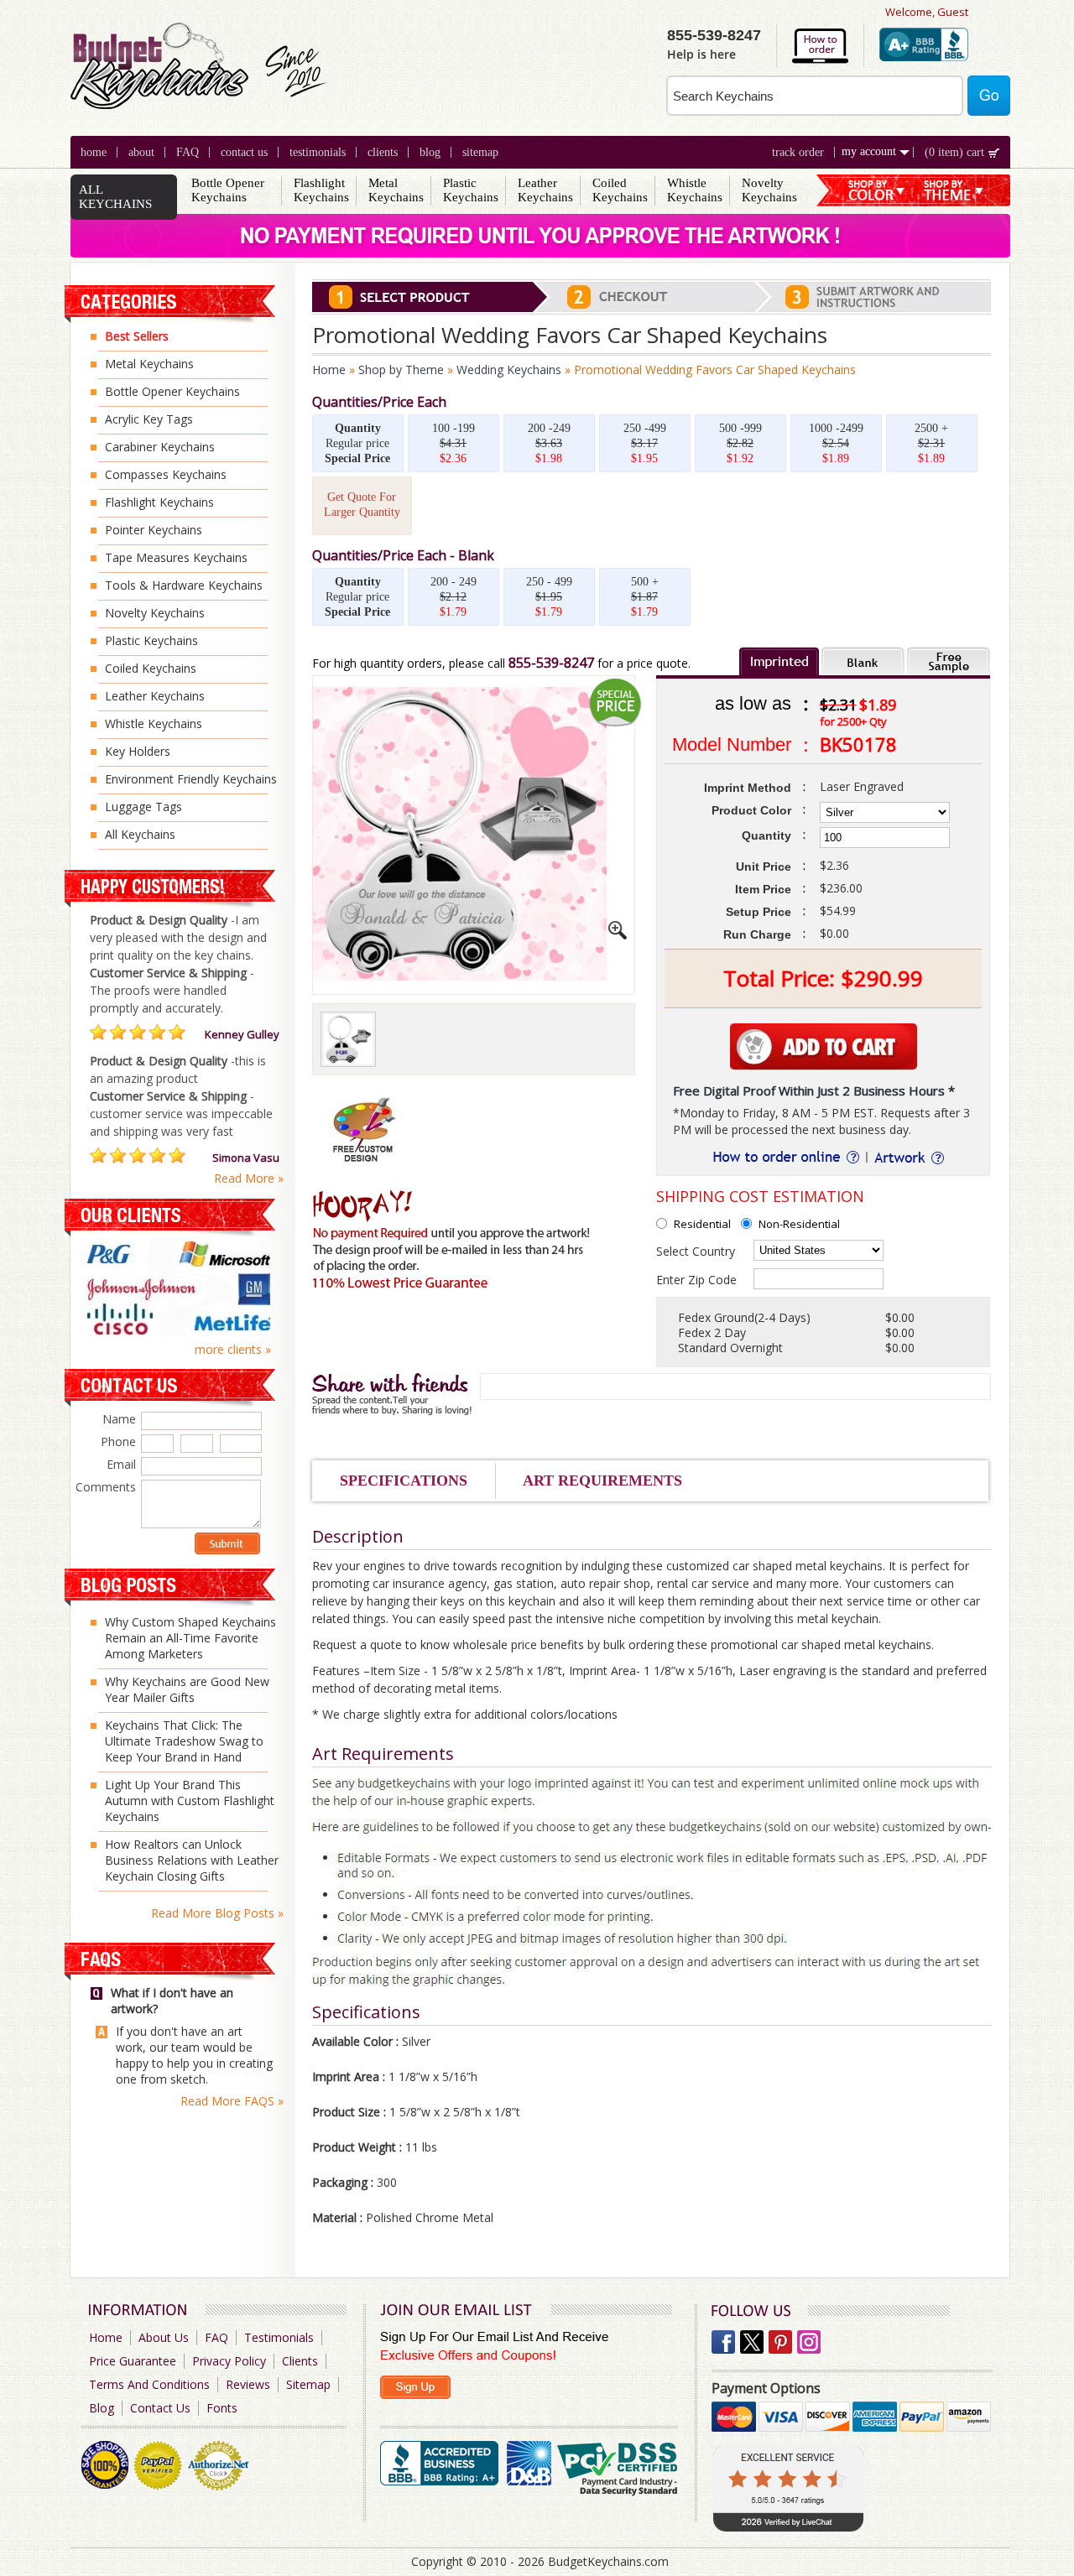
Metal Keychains (396, 190)
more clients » (233, 1349)
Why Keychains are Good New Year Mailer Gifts (187, 1689)
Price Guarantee (133, 2361)
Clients (300, 2361)
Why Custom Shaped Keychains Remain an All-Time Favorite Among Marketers (190, 1638)
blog (430, 152)
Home (94, 152)
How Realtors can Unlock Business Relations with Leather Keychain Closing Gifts (192, 1860)
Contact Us (244, 152)
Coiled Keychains (620, 190)
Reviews (248, 2384)
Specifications (404, 1481)
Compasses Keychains (166, 474)
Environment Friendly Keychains (191, 779)
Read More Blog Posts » (217, 1913)
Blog (102, 2408)
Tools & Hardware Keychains (184, 585)
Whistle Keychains (695, 190)
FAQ (188, 152)
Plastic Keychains (471, 190)
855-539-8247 (551, 663)
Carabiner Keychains (160, 447)
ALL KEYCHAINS (115, 197)
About (141, 152)
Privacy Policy (229, 2361)
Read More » (249, 1179)
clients (383, 152)
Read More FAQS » (232, 2101)
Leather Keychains (545, 190)
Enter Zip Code (696, 1280)
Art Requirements (602, 1481)
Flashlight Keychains (321, 190)
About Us (164, 2337)
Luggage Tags (143, 807)
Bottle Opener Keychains (228, 190)
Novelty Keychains (769, 190)
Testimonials (318, 152)
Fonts (222, 2408)
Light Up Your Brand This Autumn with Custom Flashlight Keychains (190, 1801)
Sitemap (480, 152)
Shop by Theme (401, 369)
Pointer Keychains (154, 530)
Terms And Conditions (149, 2384)
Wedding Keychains (509, 369)
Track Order (798, 152)
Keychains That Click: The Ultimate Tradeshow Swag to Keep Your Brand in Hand (184, 1741)
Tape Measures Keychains (176, 557)
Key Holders (138, 751)
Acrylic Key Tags (149, 419)
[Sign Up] (415, 2387)
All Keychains (140, 834)
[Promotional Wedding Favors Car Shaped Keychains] (618, 935)
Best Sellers (137, 336)
